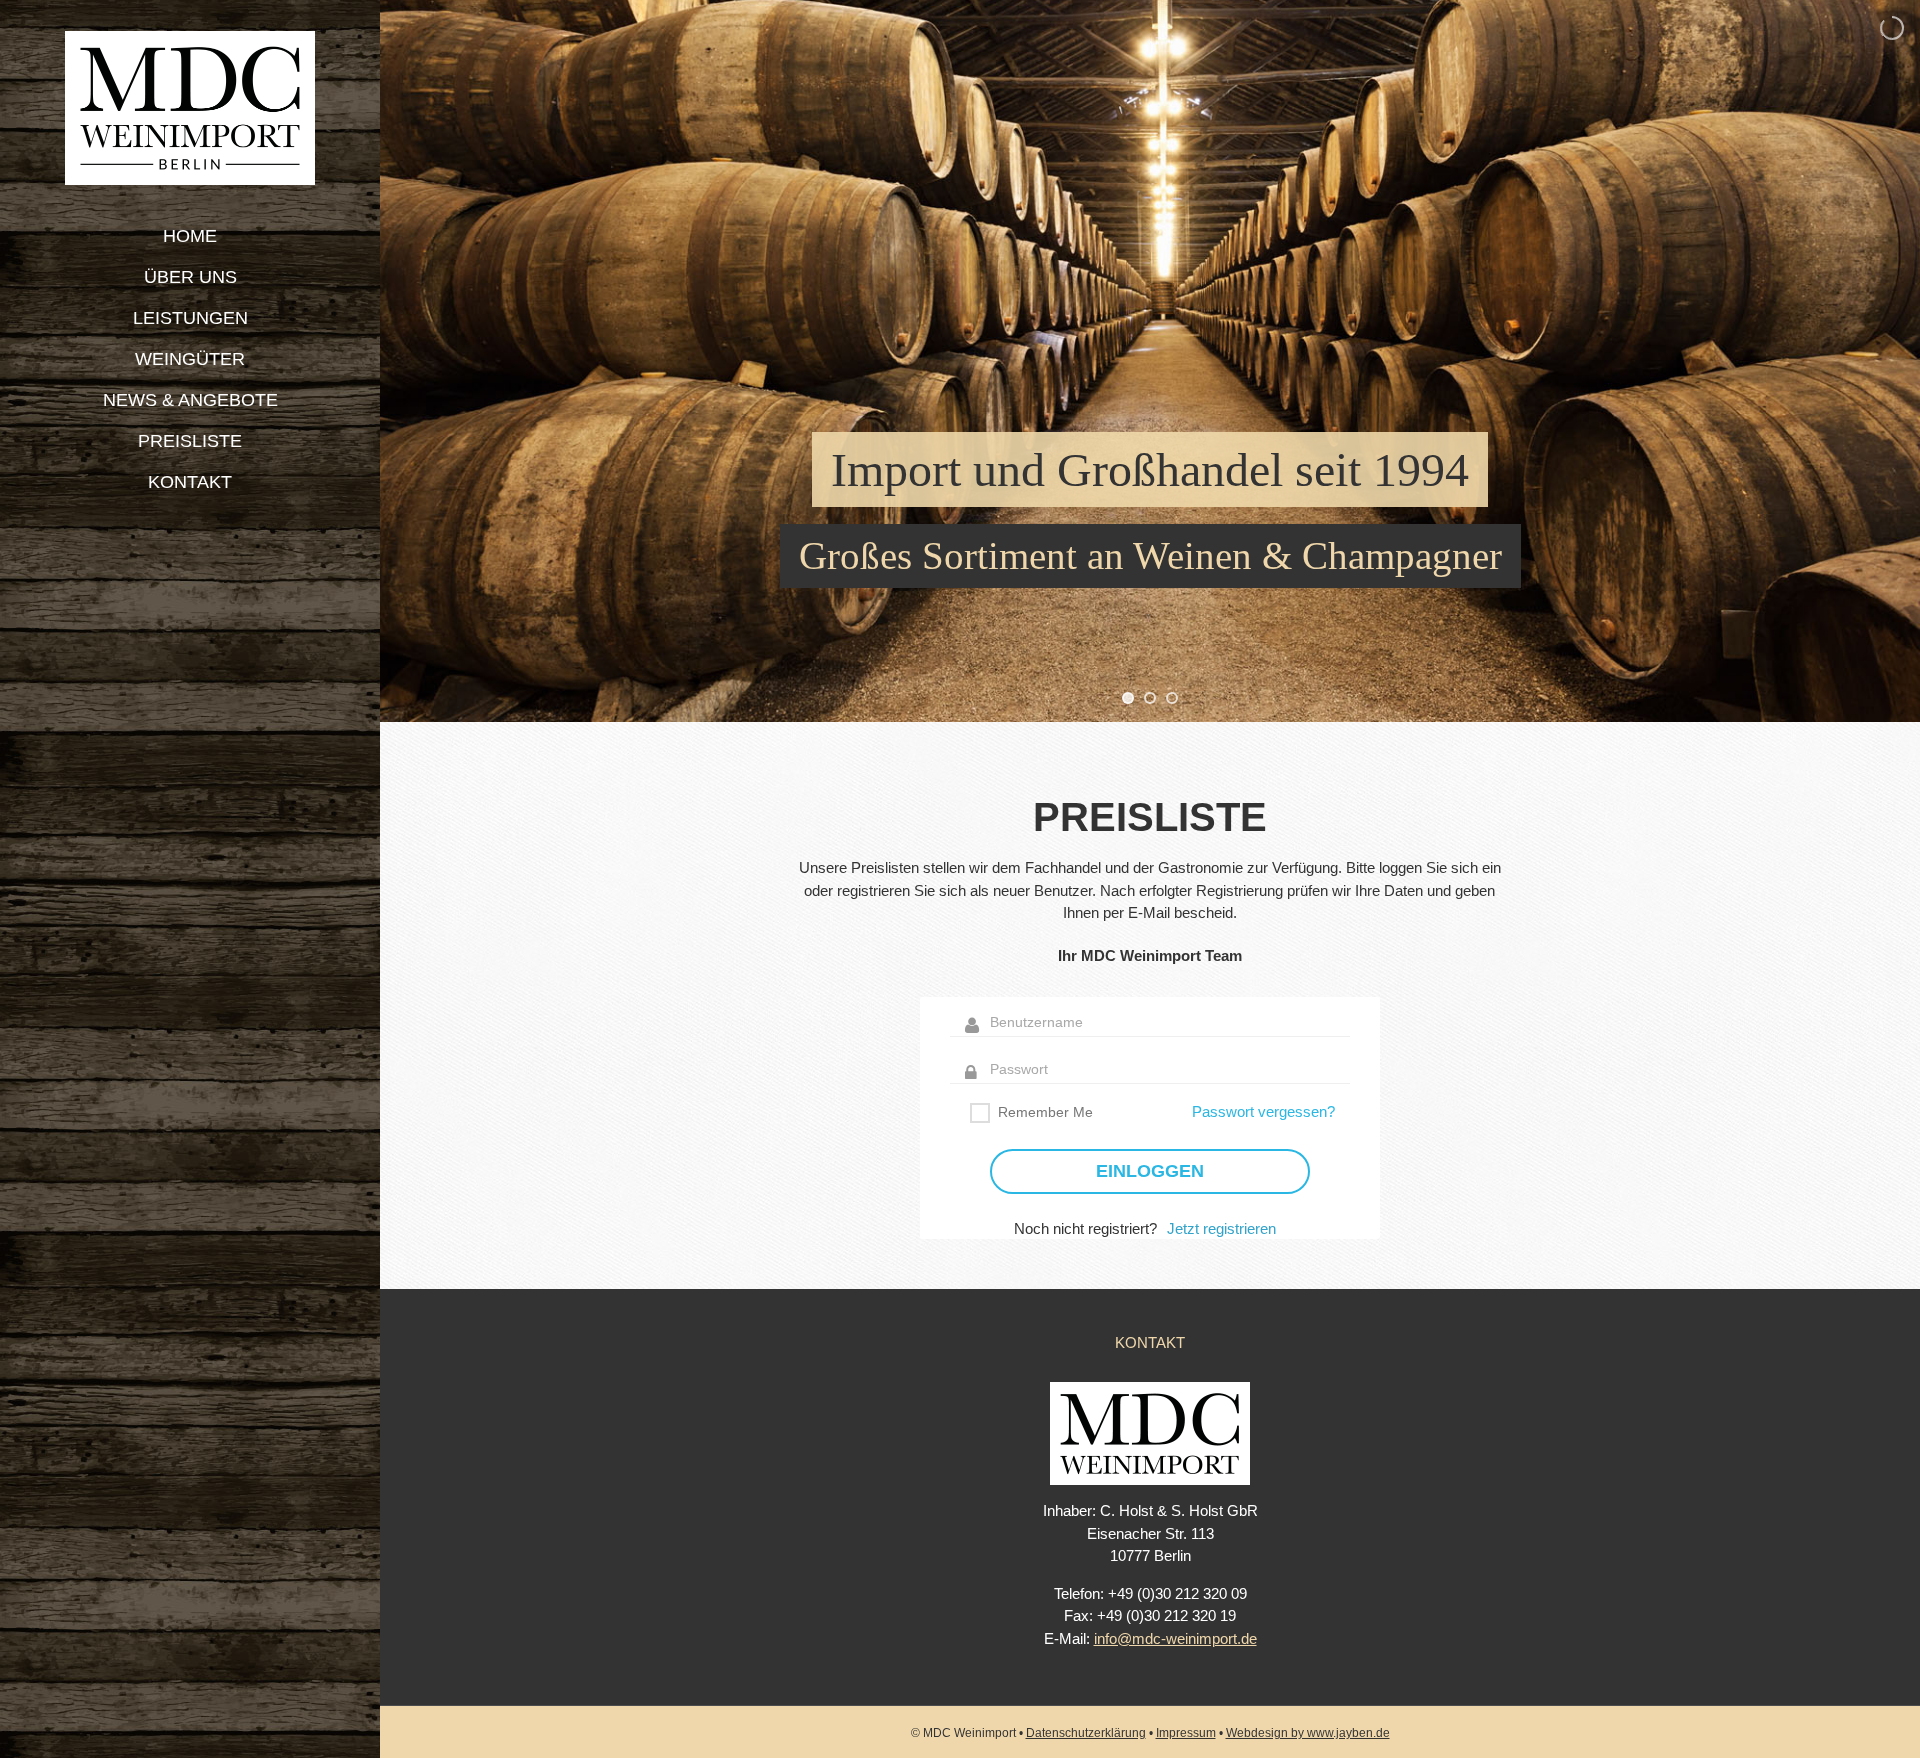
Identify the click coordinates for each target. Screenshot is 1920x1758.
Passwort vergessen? (1263, 1111)
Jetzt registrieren (1221, 1228)
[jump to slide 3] (1172, 698)
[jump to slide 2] (1150, 698)
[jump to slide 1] (1128, 698)
